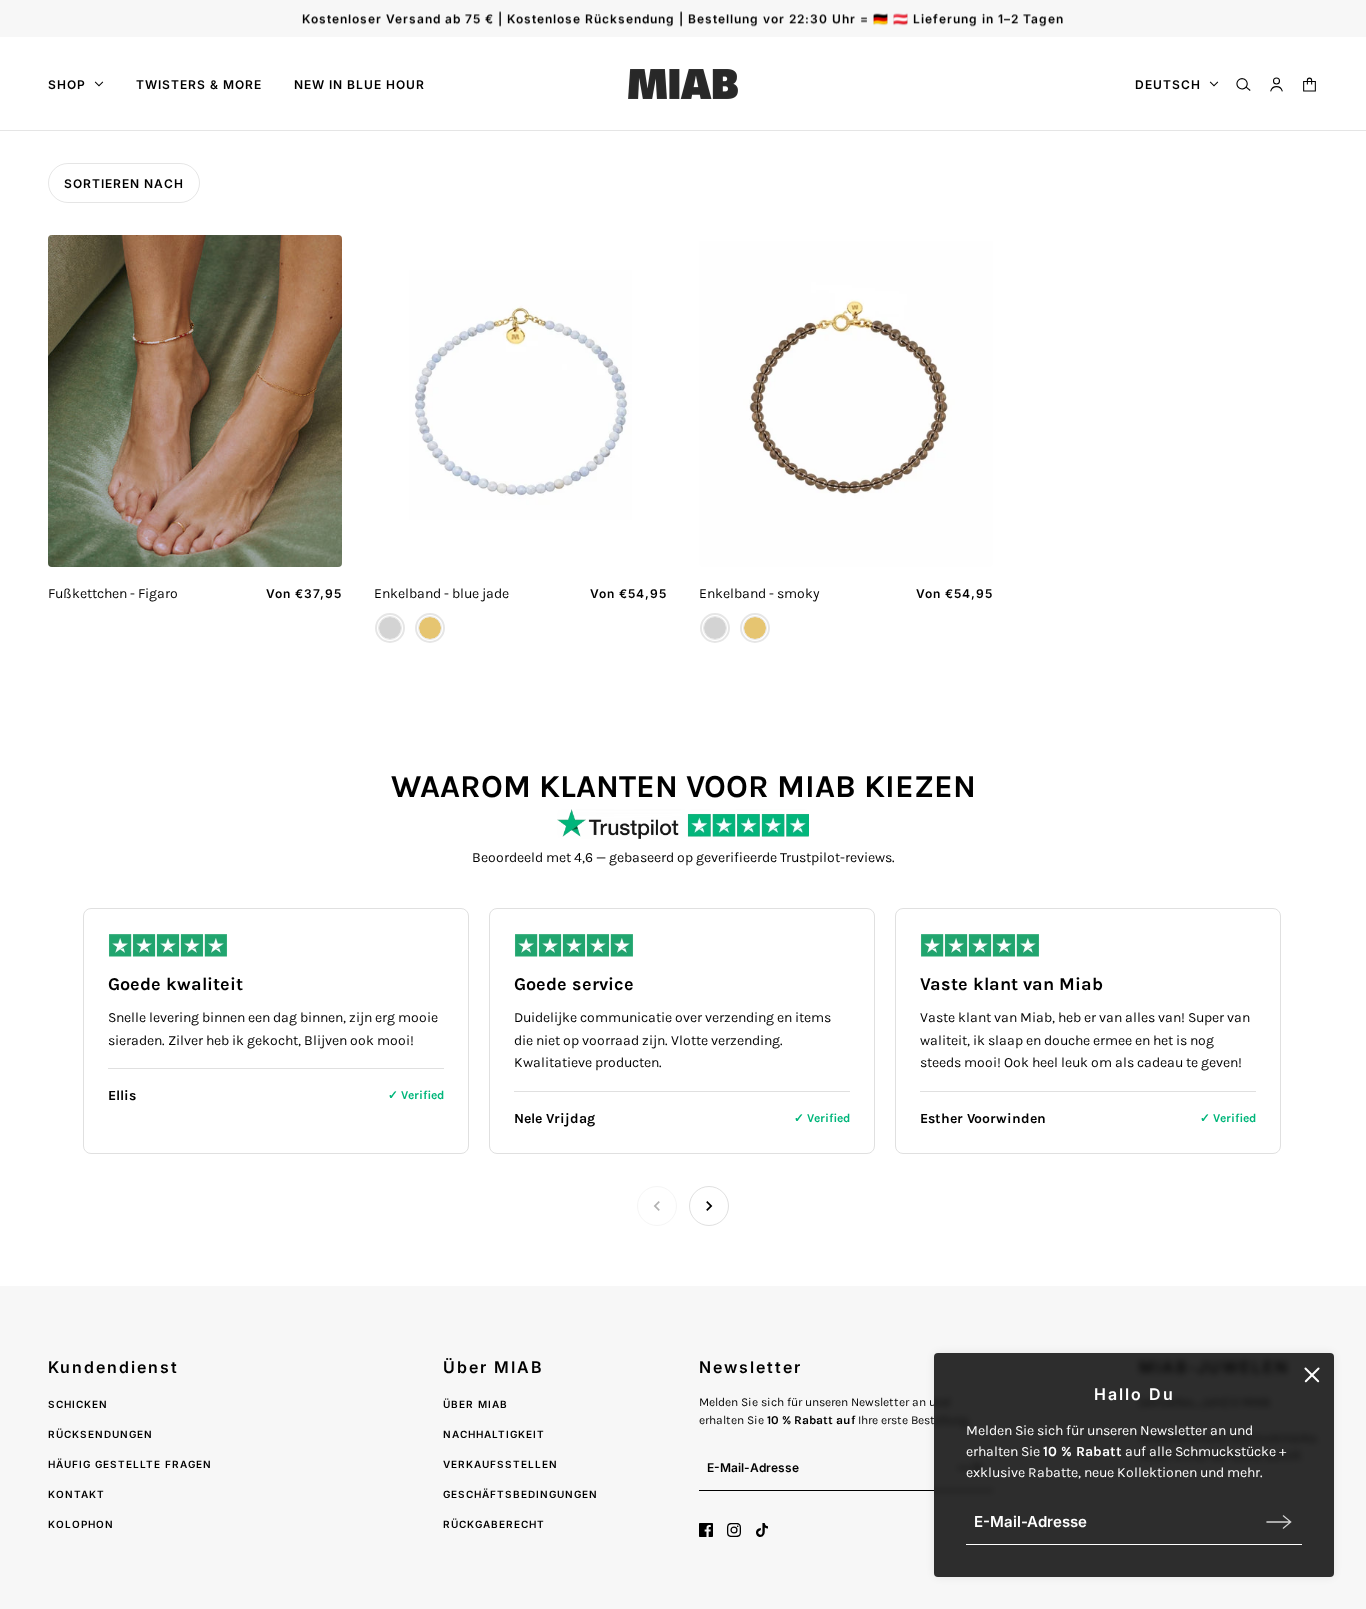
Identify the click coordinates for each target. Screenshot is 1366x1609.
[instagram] (734, 1530)
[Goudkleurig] (430, 628)
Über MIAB (475, 1404)
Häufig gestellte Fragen (130, 1464)
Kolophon (81, 1524)
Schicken (78, 1404)
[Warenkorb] (1309, 84)
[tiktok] (762, 1530)
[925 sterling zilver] (390, 628)
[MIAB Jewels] (683, 84)
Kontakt (76, 1494)
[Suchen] (1243, 84)
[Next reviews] (709, 1206)
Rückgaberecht (494, 1524)
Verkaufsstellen (500, 1464)
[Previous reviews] (657, 1206)
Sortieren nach (124, 183)
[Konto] (1276, 84)
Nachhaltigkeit (494, 1434)
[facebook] (706, 1530)
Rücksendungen (100, 1434)
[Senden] (1279, 1521)
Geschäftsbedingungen (520, 1494)
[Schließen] (1312, 1375)
